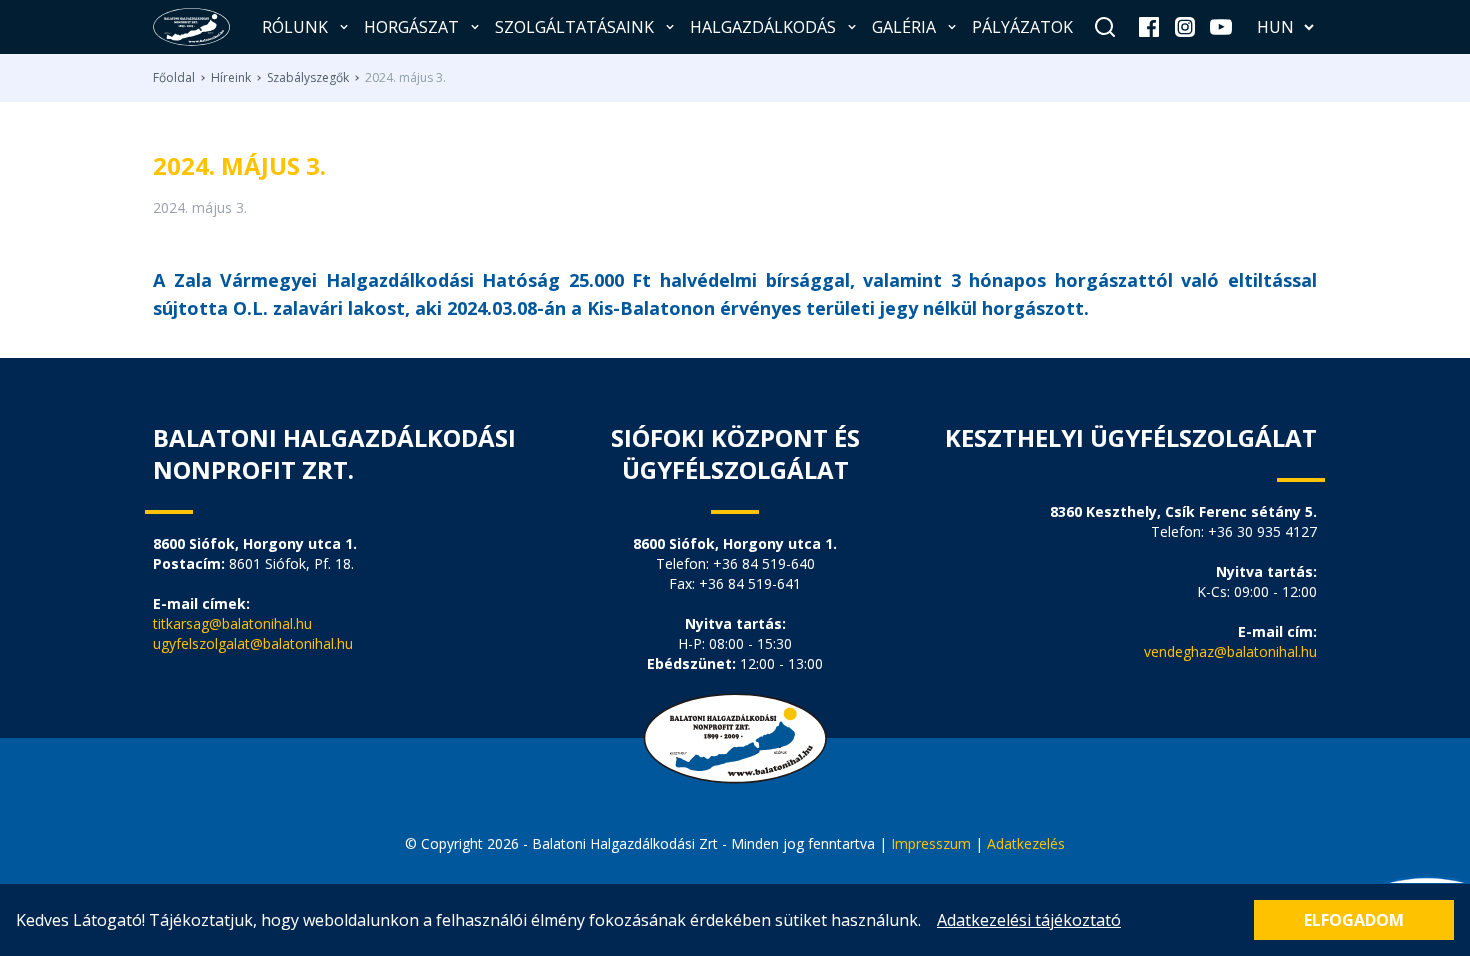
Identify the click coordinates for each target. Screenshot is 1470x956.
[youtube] (1221, 27)
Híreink (231, 78)
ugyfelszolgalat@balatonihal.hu (253, 643)
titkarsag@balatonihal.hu (232, 623)
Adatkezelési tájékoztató (1029, 920)
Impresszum (933, 843)
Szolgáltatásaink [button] (574, 27)
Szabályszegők (308, 78)
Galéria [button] (904, 27)
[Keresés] (1105, 27)
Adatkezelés (1026, 843)
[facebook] (1149, 27)
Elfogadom (1354, 920)
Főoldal (174, 78)
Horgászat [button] (411, 27)
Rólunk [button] (295, 27)
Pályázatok (1022, 27)
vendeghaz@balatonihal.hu (1230, 651)
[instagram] (1185, 27)
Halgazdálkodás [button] (763, 27)
